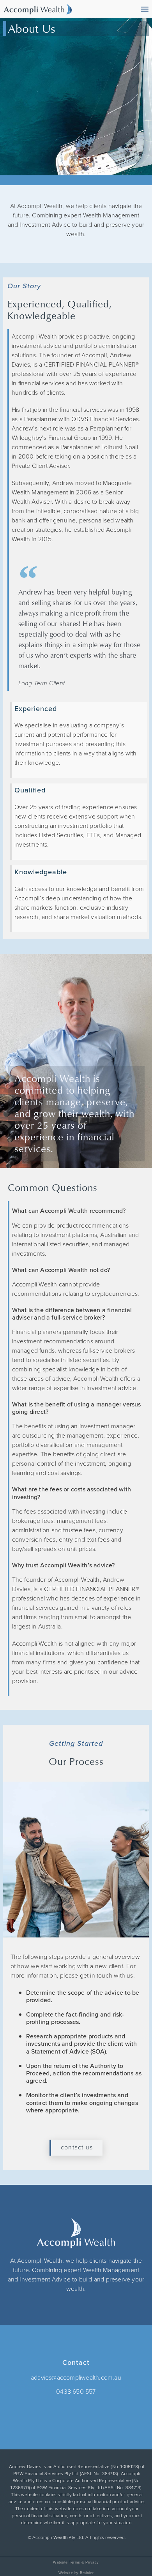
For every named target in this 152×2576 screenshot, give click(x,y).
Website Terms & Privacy (76, 2562)
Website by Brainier (76, 2573)
